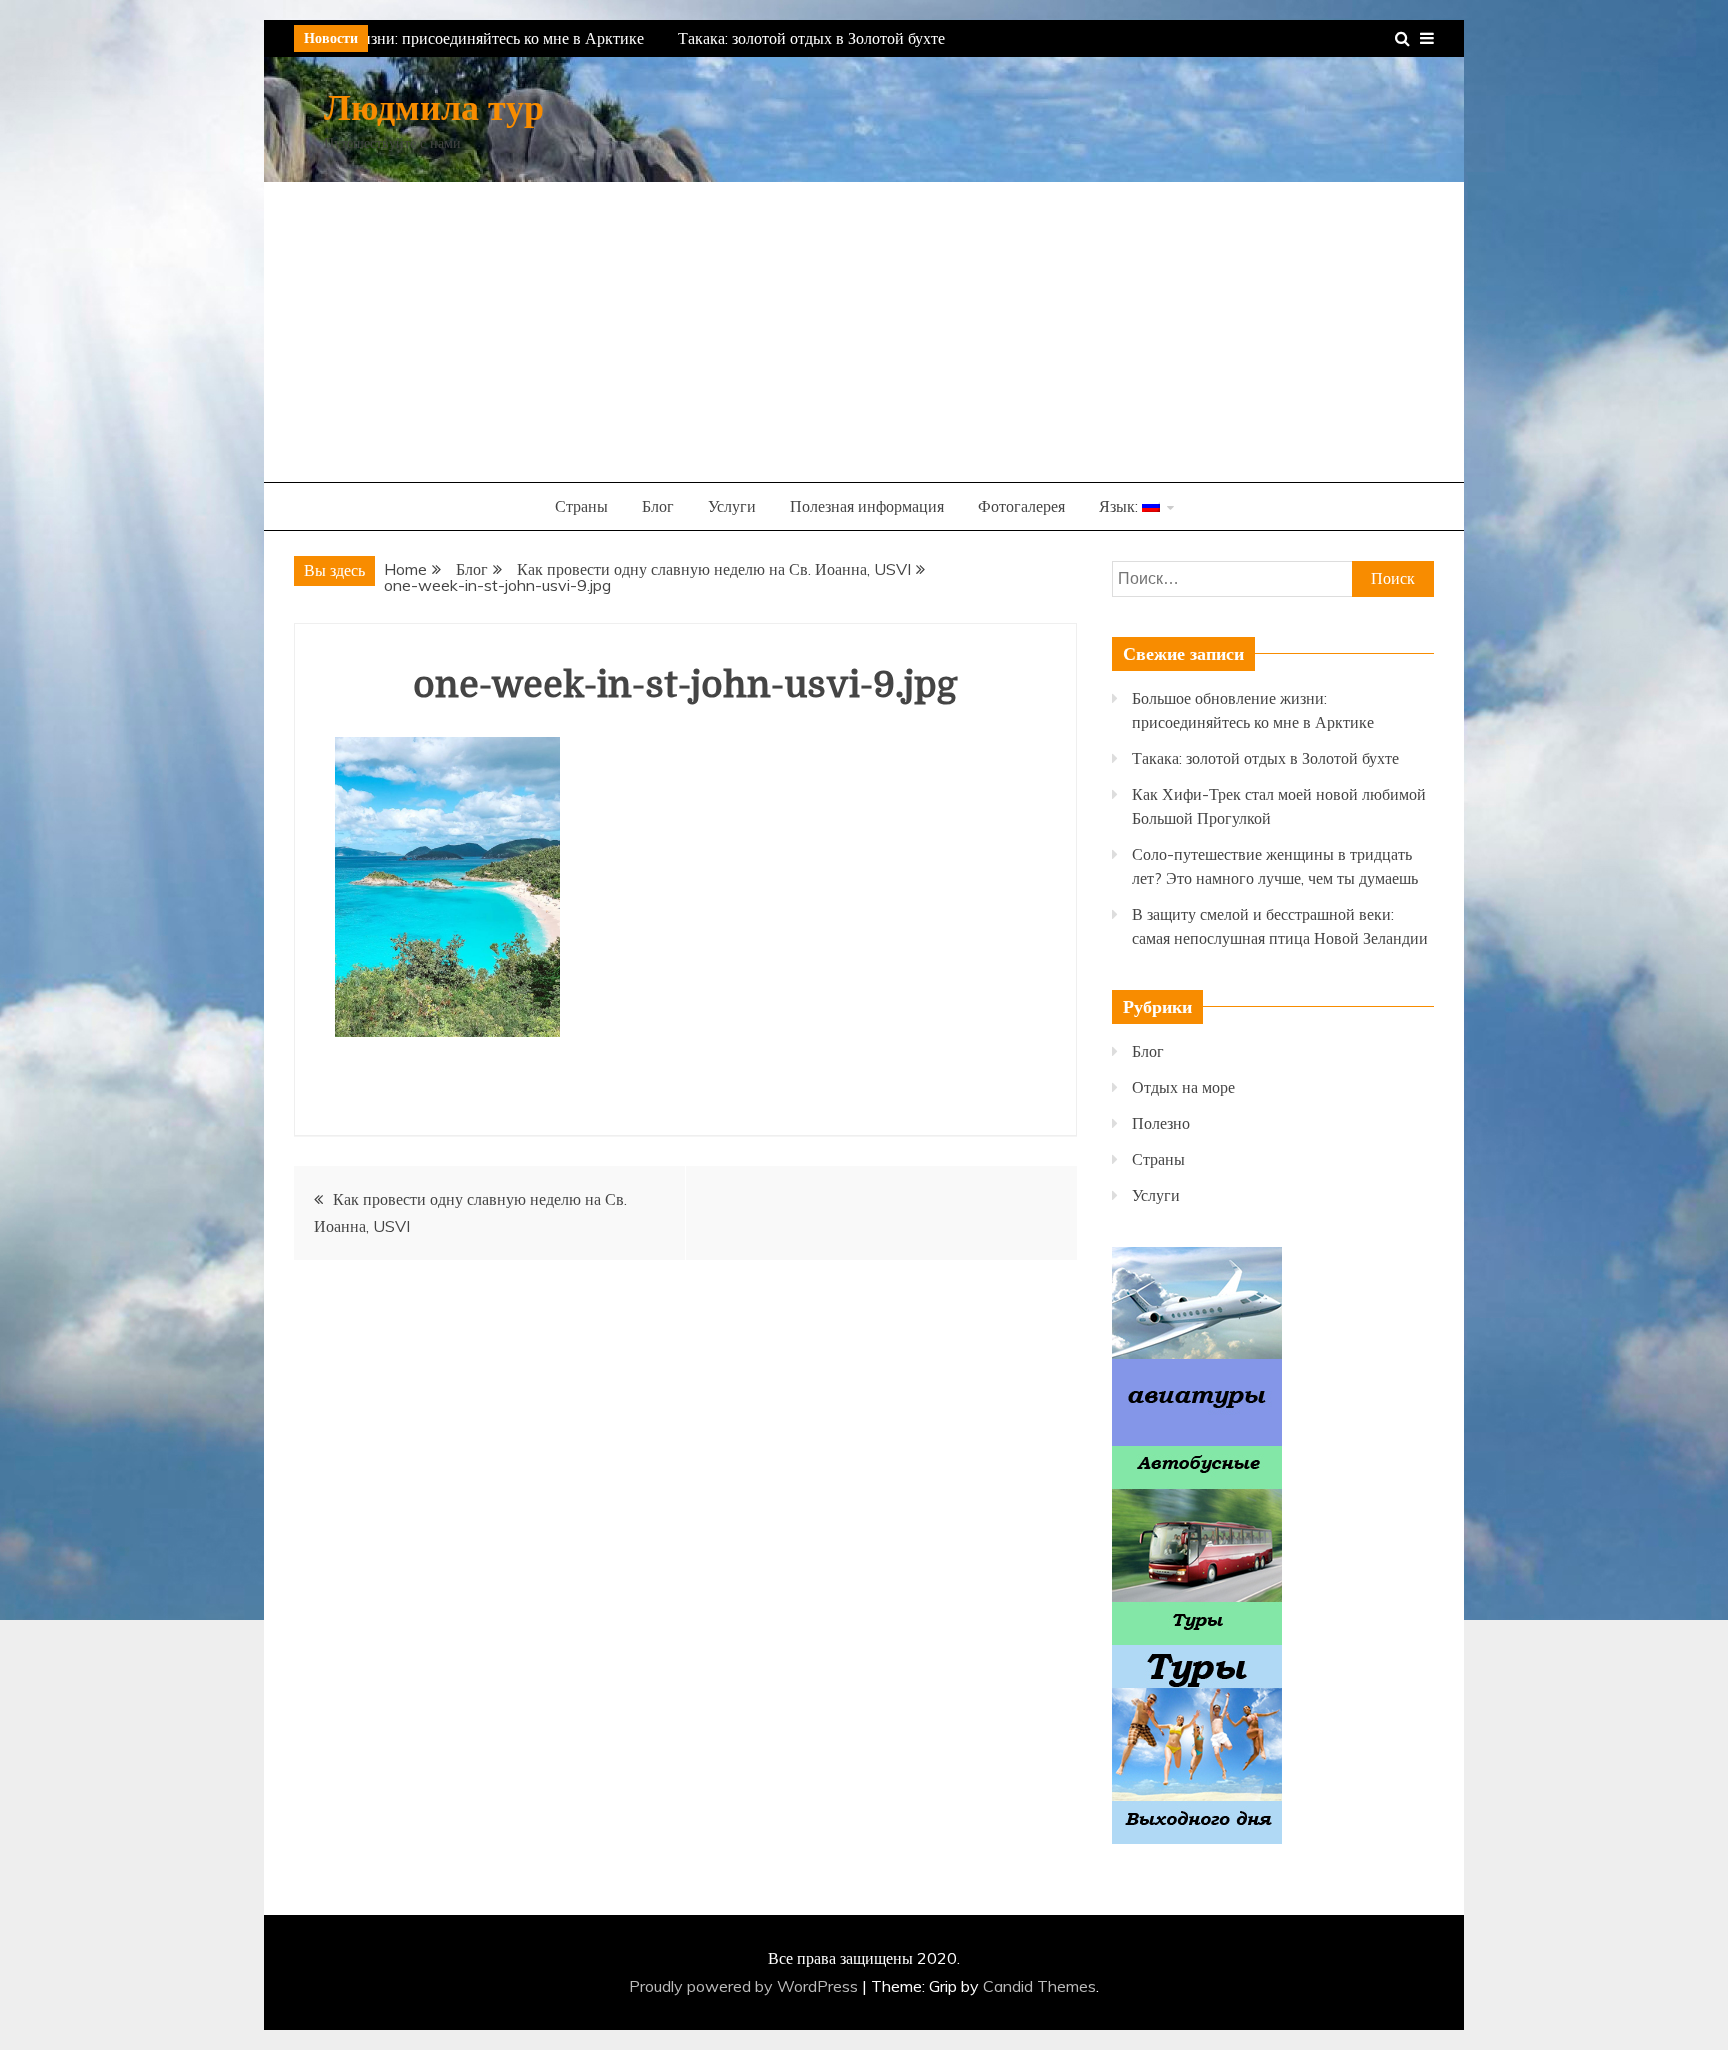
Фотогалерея (1021, 506)
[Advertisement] (864, 332)
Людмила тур (434, 108)
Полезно (1161, 1123)
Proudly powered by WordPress (745, 1986)
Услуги (732, 506)
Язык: (1120, 506)
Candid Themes (1039, 1986)
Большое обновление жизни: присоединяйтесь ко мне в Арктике (412, 38)
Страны (581, 506)
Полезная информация (867, 506)
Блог (658, 506)
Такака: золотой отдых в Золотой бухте (800, 38)
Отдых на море (1183, 1087)
